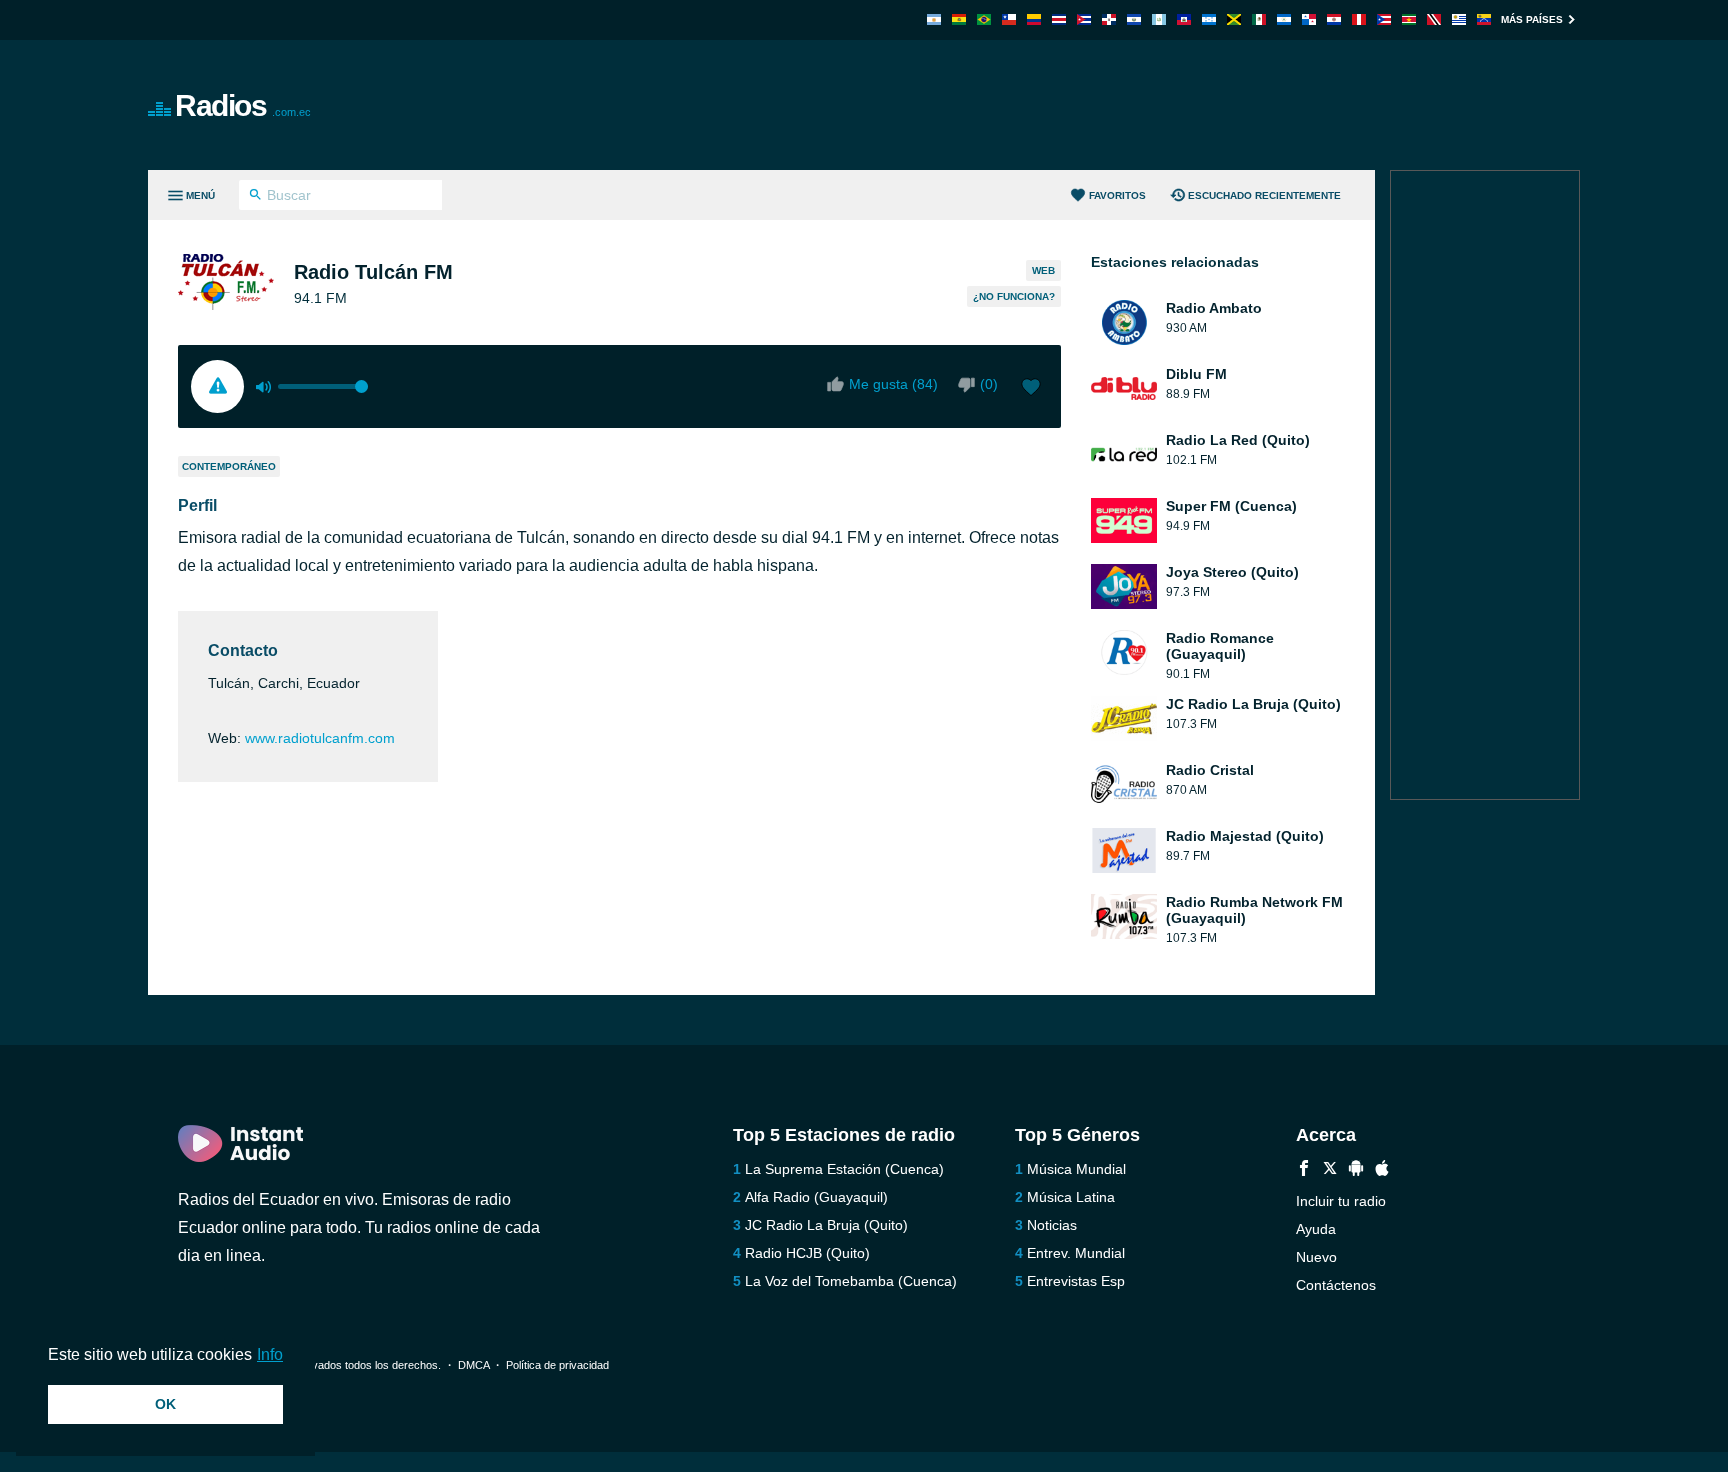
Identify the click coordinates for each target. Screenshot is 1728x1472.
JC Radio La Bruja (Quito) (826, 1225)
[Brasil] (984, 19)
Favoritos (1117, 195)
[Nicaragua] (1284, 19)
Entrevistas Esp (1076, 1281)
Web (1043, 270)
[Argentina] (934, 19)
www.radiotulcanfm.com (320, 738)
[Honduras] (1209, 19)
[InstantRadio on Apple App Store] (1382, 1170)
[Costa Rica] (1059, 19)
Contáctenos (1336, 1285)
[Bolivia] (959, 19)
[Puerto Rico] (1384, 19)
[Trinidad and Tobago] (1434, 19)
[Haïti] (1184, 19)
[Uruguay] (1459, 19)
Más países (1532, 19)
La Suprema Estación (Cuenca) (844, 1169)
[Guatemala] (1159, 19)
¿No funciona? (1014, 296)
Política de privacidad (557, 1365)
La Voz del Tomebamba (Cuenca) (851, 1281)
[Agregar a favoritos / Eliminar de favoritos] (1031, 389)
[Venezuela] (1484, 19)
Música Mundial (1076, 1169)
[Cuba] (1084, 19)
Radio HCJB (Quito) (807, 1253)
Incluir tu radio (1341, 1201)
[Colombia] (1034, 19)
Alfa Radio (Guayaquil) (816, 1197)
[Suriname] (1409, 19)
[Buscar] (255, 197)
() (989, 384)
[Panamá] (1309, 19)
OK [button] (165, 1404)
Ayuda (1316, 1229)
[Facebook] (1304, 1170)
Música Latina (1071, 1197)
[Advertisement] (1090, 105)
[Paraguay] (1334, 19)
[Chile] (1009, 19)
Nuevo (1316, 1257)
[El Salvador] (1134, 19)
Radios (243, 105)
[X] (1330, 1170)
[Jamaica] (1234, 19)
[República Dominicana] (1109, 19)
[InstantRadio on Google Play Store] (1356, 1170)
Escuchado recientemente (1264, 195)
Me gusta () (893, 384)
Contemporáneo (229, 466)
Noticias (1052, 1225)
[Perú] (1359, 19)
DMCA (473, 1365)
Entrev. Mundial (1076, 1253)
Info (270, 1354)
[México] (1259, 19)
